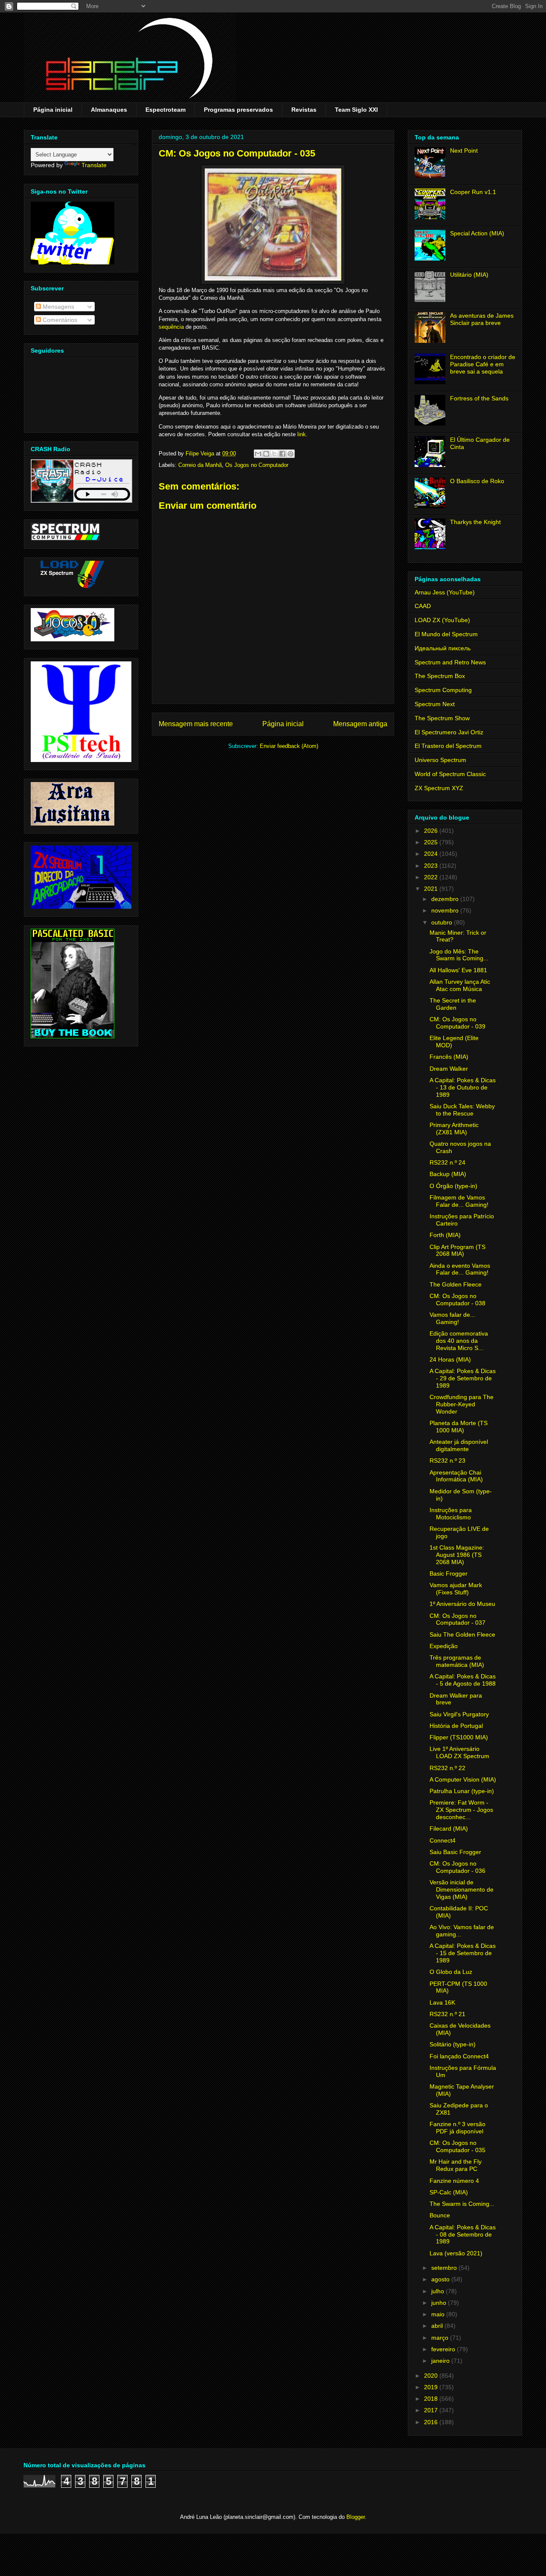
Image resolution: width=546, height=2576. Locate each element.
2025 (432, 842)
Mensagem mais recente (196, 724)
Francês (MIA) (449, 1057)
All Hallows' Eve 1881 (458, 970)
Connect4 (443, 1840)
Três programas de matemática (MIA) (457, 1661)
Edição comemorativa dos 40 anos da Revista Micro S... (459, 1341)
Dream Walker (449, 1069)
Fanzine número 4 (454, 2181)
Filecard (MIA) (449, 1828)
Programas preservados (238, 110)
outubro (443, 922)
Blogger (356, 2517)
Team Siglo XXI (356, 110)
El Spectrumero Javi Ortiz (449, 732)
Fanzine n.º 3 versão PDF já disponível (457, 2128)
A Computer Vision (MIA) (463, 1779)
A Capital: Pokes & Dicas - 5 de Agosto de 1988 (463, 1680)
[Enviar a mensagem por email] (258, 454)
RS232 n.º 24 (447, 1162)
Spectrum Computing (443, 690)
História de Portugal (456, 1726)
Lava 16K (442, 2002)
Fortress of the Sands (479, 398)
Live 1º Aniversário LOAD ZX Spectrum (459, 1752)
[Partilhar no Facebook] (282, 454)
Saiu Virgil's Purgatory (459, 1714)
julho (439, 2291)
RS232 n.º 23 (447, 1460)
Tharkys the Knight (475, 522)
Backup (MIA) (448, 1174)
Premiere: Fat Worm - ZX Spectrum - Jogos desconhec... (461, 1810)
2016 (432, 2422)
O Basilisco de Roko (477, 481)
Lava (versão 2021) (456, 2253)
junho (440, 2303)
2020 (432, 2376)
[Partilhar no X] (274, 454)
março (441, 2338)
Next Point (464, 151)
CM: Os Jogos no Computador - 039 (457, 1023)
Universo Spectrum (440, 760)
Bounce (440, 2215)
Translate (94, 165)
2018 (432, 2399)
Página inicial (53, 110)
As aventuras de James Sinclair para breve (482, 319)
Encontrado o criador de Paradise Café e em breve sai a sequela (483, 364)
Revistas (304, 110)
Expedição (444, 1646)
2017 (432, 2410)
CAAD (423, 606)
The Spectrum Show (442, 718)
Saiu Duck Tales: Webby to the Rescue (462, 1110)
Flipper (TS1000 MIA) (459, 1737)
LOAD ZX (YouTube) (442, 620)
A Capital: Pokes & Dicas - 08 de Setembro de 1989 (463, 2234)
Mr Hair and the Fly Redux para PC (456, 2165)
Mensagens (58, 307)
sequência (171, 327)
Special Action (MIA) (477, 233)
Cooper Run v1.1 (473, 192)
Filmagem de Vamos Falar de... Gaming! (459, 1201)
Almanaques (109, 110)
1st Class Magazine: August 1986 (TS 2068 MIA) (457, 1555)
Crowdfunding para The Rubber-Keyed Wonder (462, 1404)
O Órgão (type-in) (453, 1186)
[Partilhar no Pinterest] (290, 454)
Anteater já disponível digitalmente (459, 1445)
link (302, 434)
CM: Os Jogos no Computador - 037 (457, 1619)
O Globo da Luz (451, 1972)
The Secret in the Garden (453, 1004)
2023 (432, 866)
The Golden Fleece (456, 1284)
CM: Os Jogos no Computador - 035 (457, 2146)
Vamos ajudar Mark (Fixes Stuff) (456, 1589)
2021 (432, 889)
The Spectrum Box (440, 676)
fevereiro (444, 2349)
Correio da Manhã (200, 465)
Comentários (59, 320)
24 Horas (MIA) (450, 1359)
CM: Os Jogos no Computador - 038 (457, 1300)
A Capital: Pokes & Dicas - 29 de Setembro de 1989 (463, 1378)
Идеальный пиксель (443, 648)
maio (439, 2314)
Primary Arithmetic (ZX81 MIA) (454, 1129)
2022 (432, 877)
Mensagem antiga (360, 724)
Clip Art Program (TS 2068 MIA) (457, 1250)
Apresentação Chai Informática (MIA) (456, 1476)
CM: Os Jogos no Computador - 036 (457, 1867)
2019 (432, 2387)
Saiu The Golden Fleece (462, 1634)
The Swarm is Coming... (462, 2204)
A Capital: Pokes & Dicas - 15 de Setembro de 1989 (463, 1953)
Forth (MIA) (445, 1235)
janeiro (441, 2361)
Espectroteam (166, 110)
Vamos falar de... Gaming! (452, 1318)
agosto (441, 2279)
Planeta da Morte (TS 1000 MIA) (459, 1427)
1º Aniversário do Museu (462, 1604)
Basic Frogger (449, 1573)
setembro (445, 2268)
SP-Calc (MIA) (449, 2192)
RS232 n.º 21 (447, 2014)
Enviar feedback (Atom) (289, 746)
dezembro (446, 899)
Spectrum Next (435, 704)
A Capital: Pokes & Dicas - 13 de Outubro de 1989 (463, 1087)
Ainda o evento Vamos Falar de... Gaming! (460, 1269)
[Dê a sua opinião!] (266, 454)
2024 (432, 854)
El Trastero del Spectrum (448, 746)
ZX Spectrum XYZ (439, 788)
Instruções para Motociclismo (451, 1514)
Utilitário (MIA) (469, 275)
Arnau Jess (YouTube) (445, 592)
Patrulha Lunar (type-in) (462, 1791)
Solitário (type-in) (453, 2044)
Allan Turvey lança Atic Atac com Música (460, 985)
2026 (432, 831)
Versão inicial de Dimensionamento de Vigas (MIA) (462, 1889)
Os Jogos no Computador (257, 465)
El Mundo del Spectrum (446, 634)
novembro (446, 910)
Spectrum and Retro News (450, 662)
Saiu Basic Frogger (455, 1852)
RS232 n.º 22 (447, 1768)
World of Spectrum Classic (450, 774)
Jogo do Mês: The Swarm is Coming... (459, 955)
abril (438, 2326)
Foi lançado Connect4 (459, 2056)
